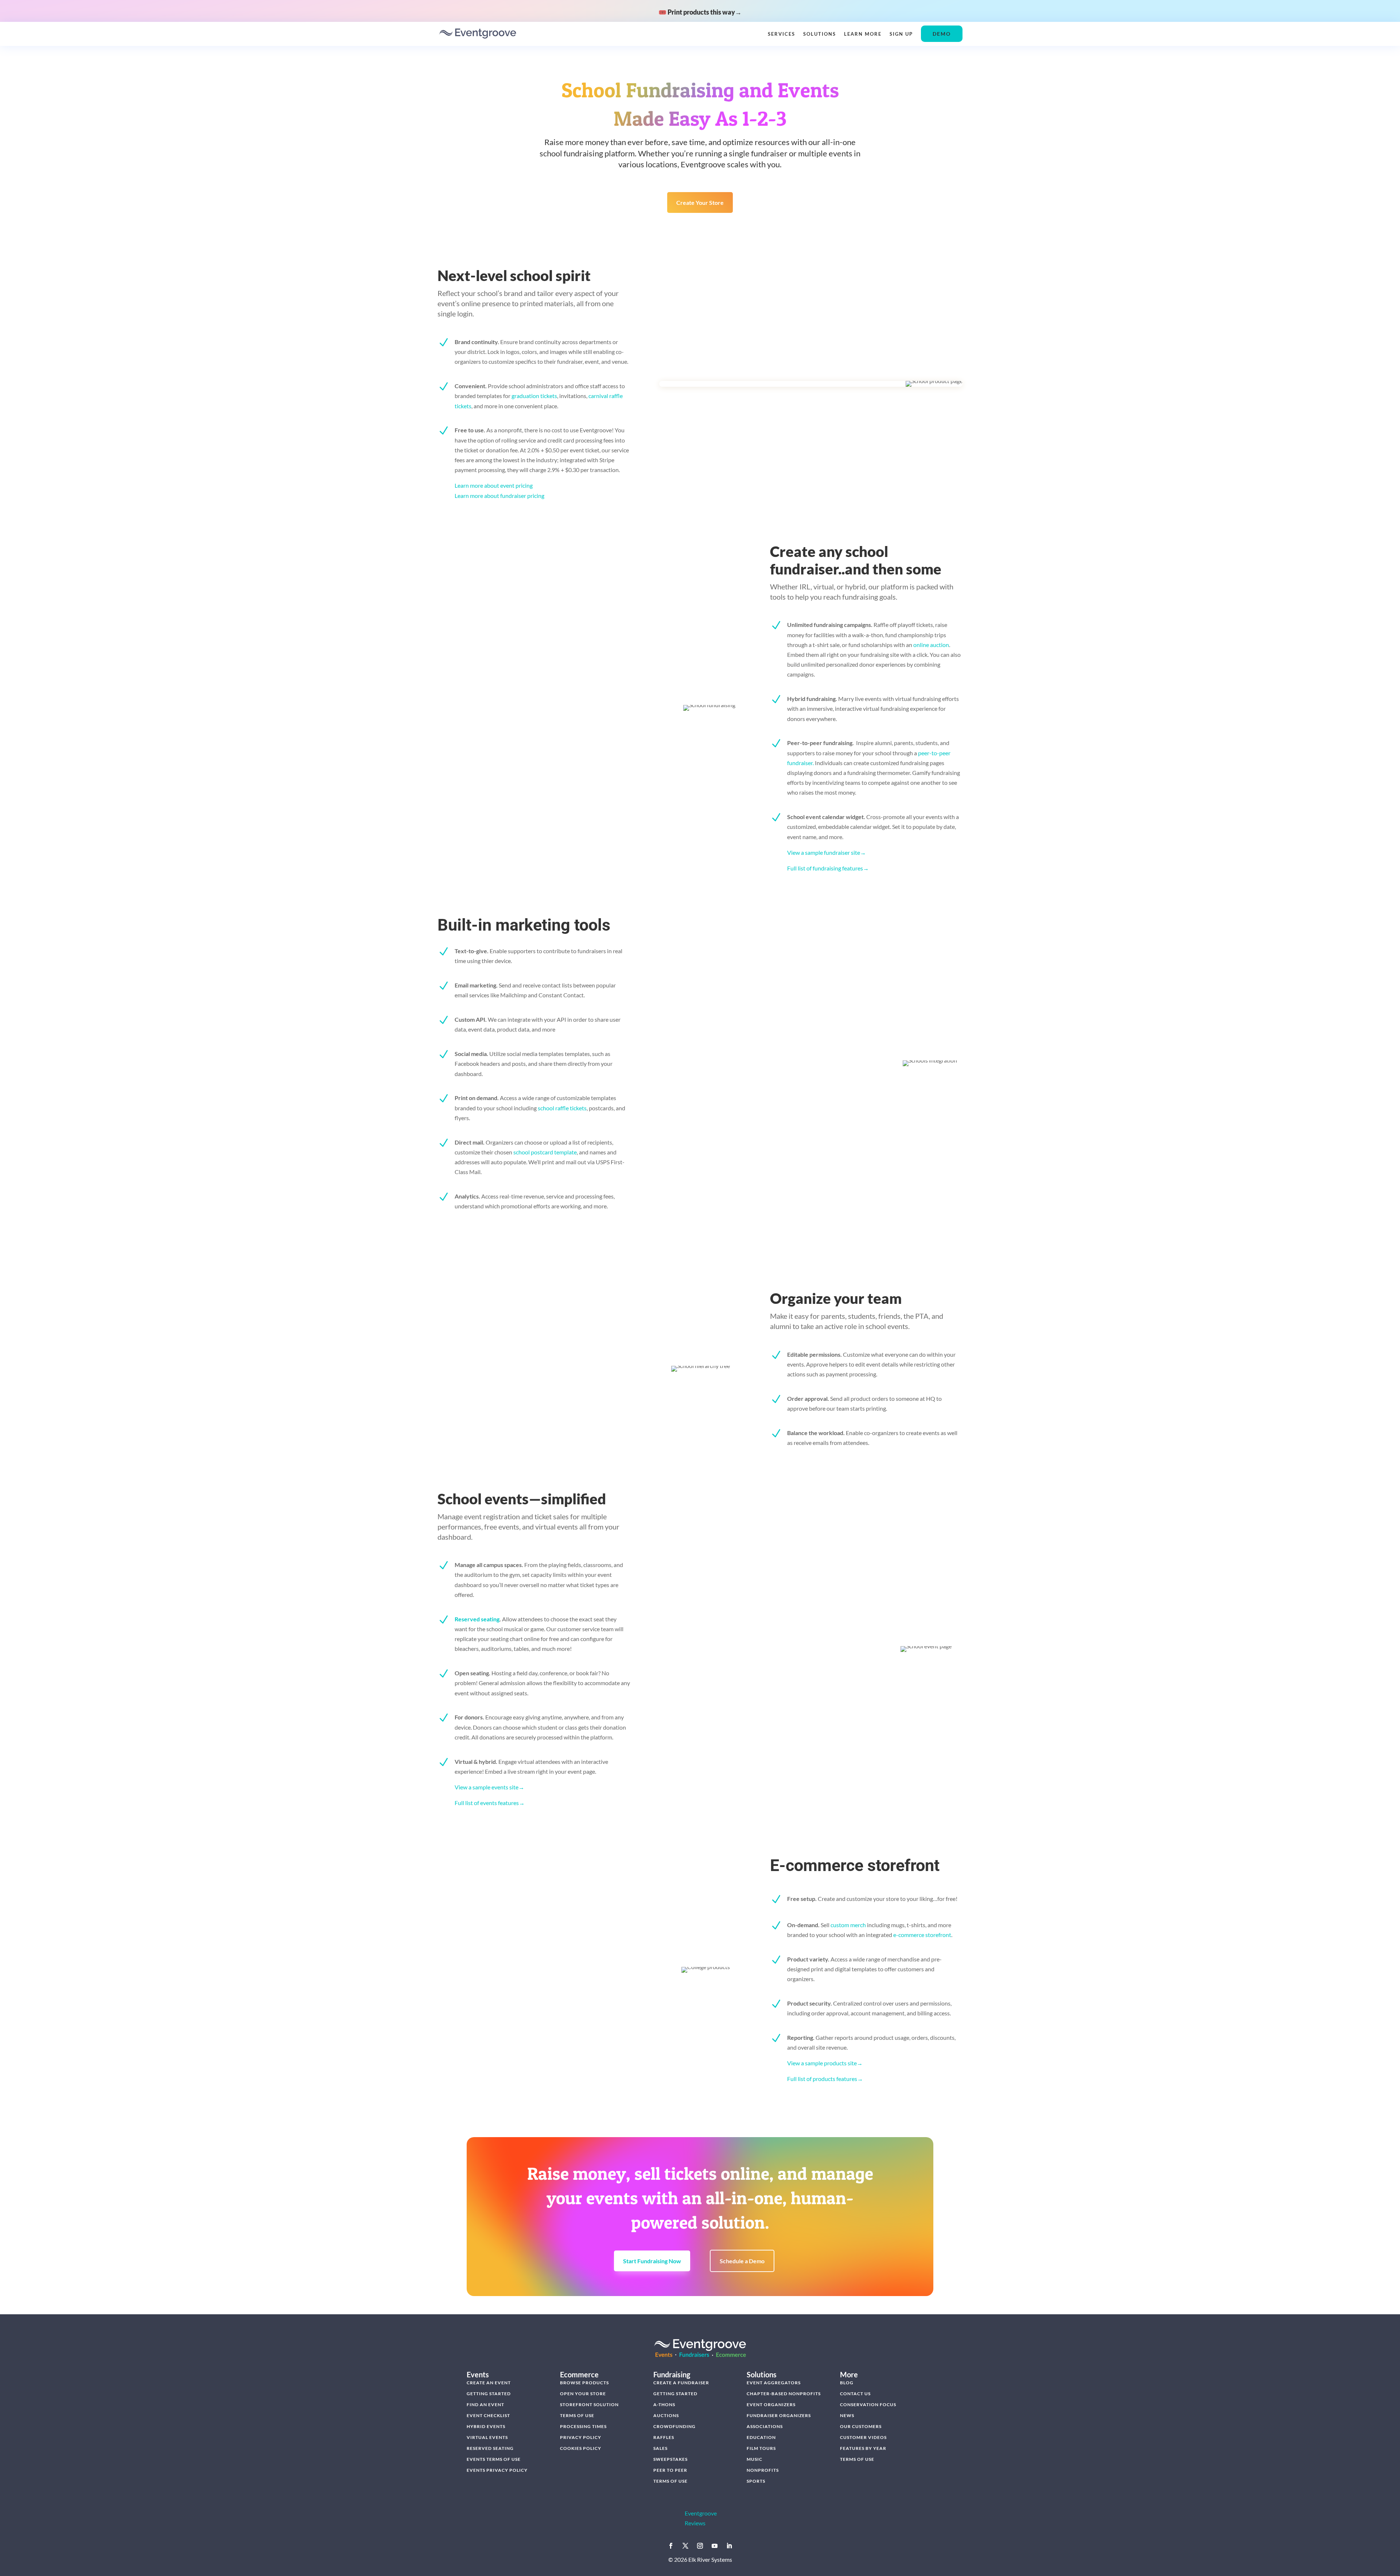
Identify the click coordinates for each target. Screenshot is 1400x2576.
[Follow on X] (685, 2546)
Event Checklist (488, 2415)
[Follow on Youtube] (715, 2546)
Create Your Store (700, 202)
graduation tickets (534, 396)
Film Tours (761, 2448)
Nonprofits (763, 2470)
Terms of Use (577, 2415)
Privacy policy (581, 2437)
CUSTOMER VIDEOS (863, 2437)
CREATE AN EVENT (489, 2383)
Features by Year (863, 2448)
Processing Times (583, 2426)
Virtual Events (487, 2437)
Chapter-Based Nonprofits (784, 2394)
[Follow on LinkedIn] (729, 2546)
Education (761, 2437)
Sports (756, 2481)
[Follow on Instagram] (700, 2546)
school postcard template (545, 1152)
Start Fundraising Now (652, 2261)
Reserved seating (477, 1619)
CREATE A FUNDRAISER (681, 2383)
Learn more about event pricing (494, 485)
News (847, 2415)
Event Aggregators (774, 2383)
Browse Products (584, 2383)
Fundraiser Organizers (779, 2415)
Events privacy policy (497, 2470)
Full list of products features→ (825, 2079)
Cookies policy (581, 2448)
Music (755, 2459)
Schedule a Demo (742, 2261)
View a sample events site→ (489, 1787)
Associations (765, 2426)
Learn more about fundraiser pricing (499, 496)
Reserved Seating (490, 2448)
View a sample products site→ (825, 2063)
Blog (847, 2383)
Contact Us (855, 2394)
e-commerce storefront (922, 1935)
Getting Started (489, 2394)
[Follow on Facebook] (671, 2546)
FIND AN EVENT (485, 2404)
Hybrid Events (486, 2426)
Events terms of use (494, 2459)
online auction (931, 645)
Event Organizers (771, 2404)
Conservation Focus (868, 2404)
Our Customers (861, 2426)
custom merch (848, 1925)
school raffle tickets (562, 1108)
